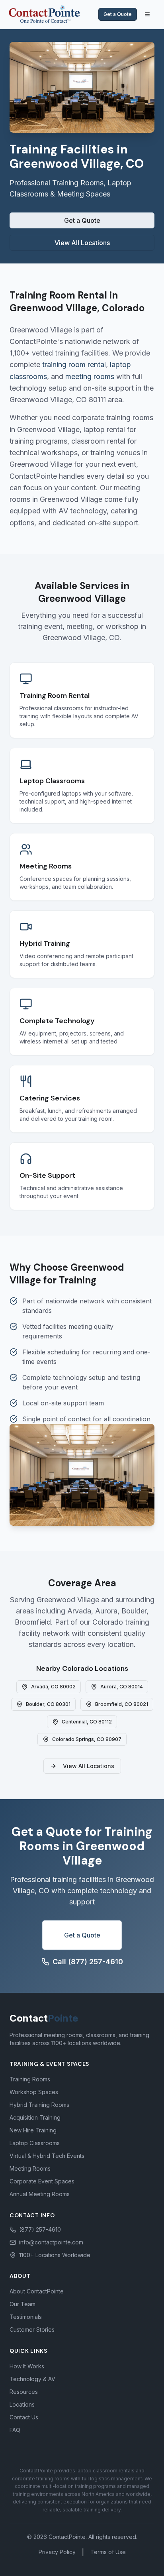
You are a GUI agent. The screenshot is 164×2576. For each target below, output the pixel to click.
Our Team (22, 2304)
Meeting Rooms (30, 2168)
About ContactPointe (37, 2291)
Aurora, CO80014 (122, 1687)
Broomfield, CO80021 (122, 1704)
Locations (22, 2404)
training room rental (74, 364)
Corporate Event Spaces (42, 2181)
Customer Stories (32, 2329)
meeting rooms (90, 376)
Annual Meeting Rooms (40, 2194)
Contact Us (24, 2417)
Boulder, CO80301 (48, 1704)
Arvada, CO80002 (53, 1687)
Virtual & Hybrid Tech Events (47, 2156)
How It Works (27, 2366)
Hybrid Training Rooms (39, 2105)
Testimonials (26, 2317)
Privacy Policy (57, 2552)
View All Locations (82, 243)
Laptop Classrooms (35, 2143)
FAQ (15, 2430)
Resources (24, 2392)
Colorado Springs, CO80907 (87, 1739)
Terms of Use (108, 2552)
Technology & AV (32, 2379)
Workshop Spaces (34, 2092)
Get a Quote (118, 14)
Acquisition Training (35, 2117)
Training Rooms (30, 2079)
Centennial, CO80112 (87, 1722)
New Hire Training (33, 2130)
